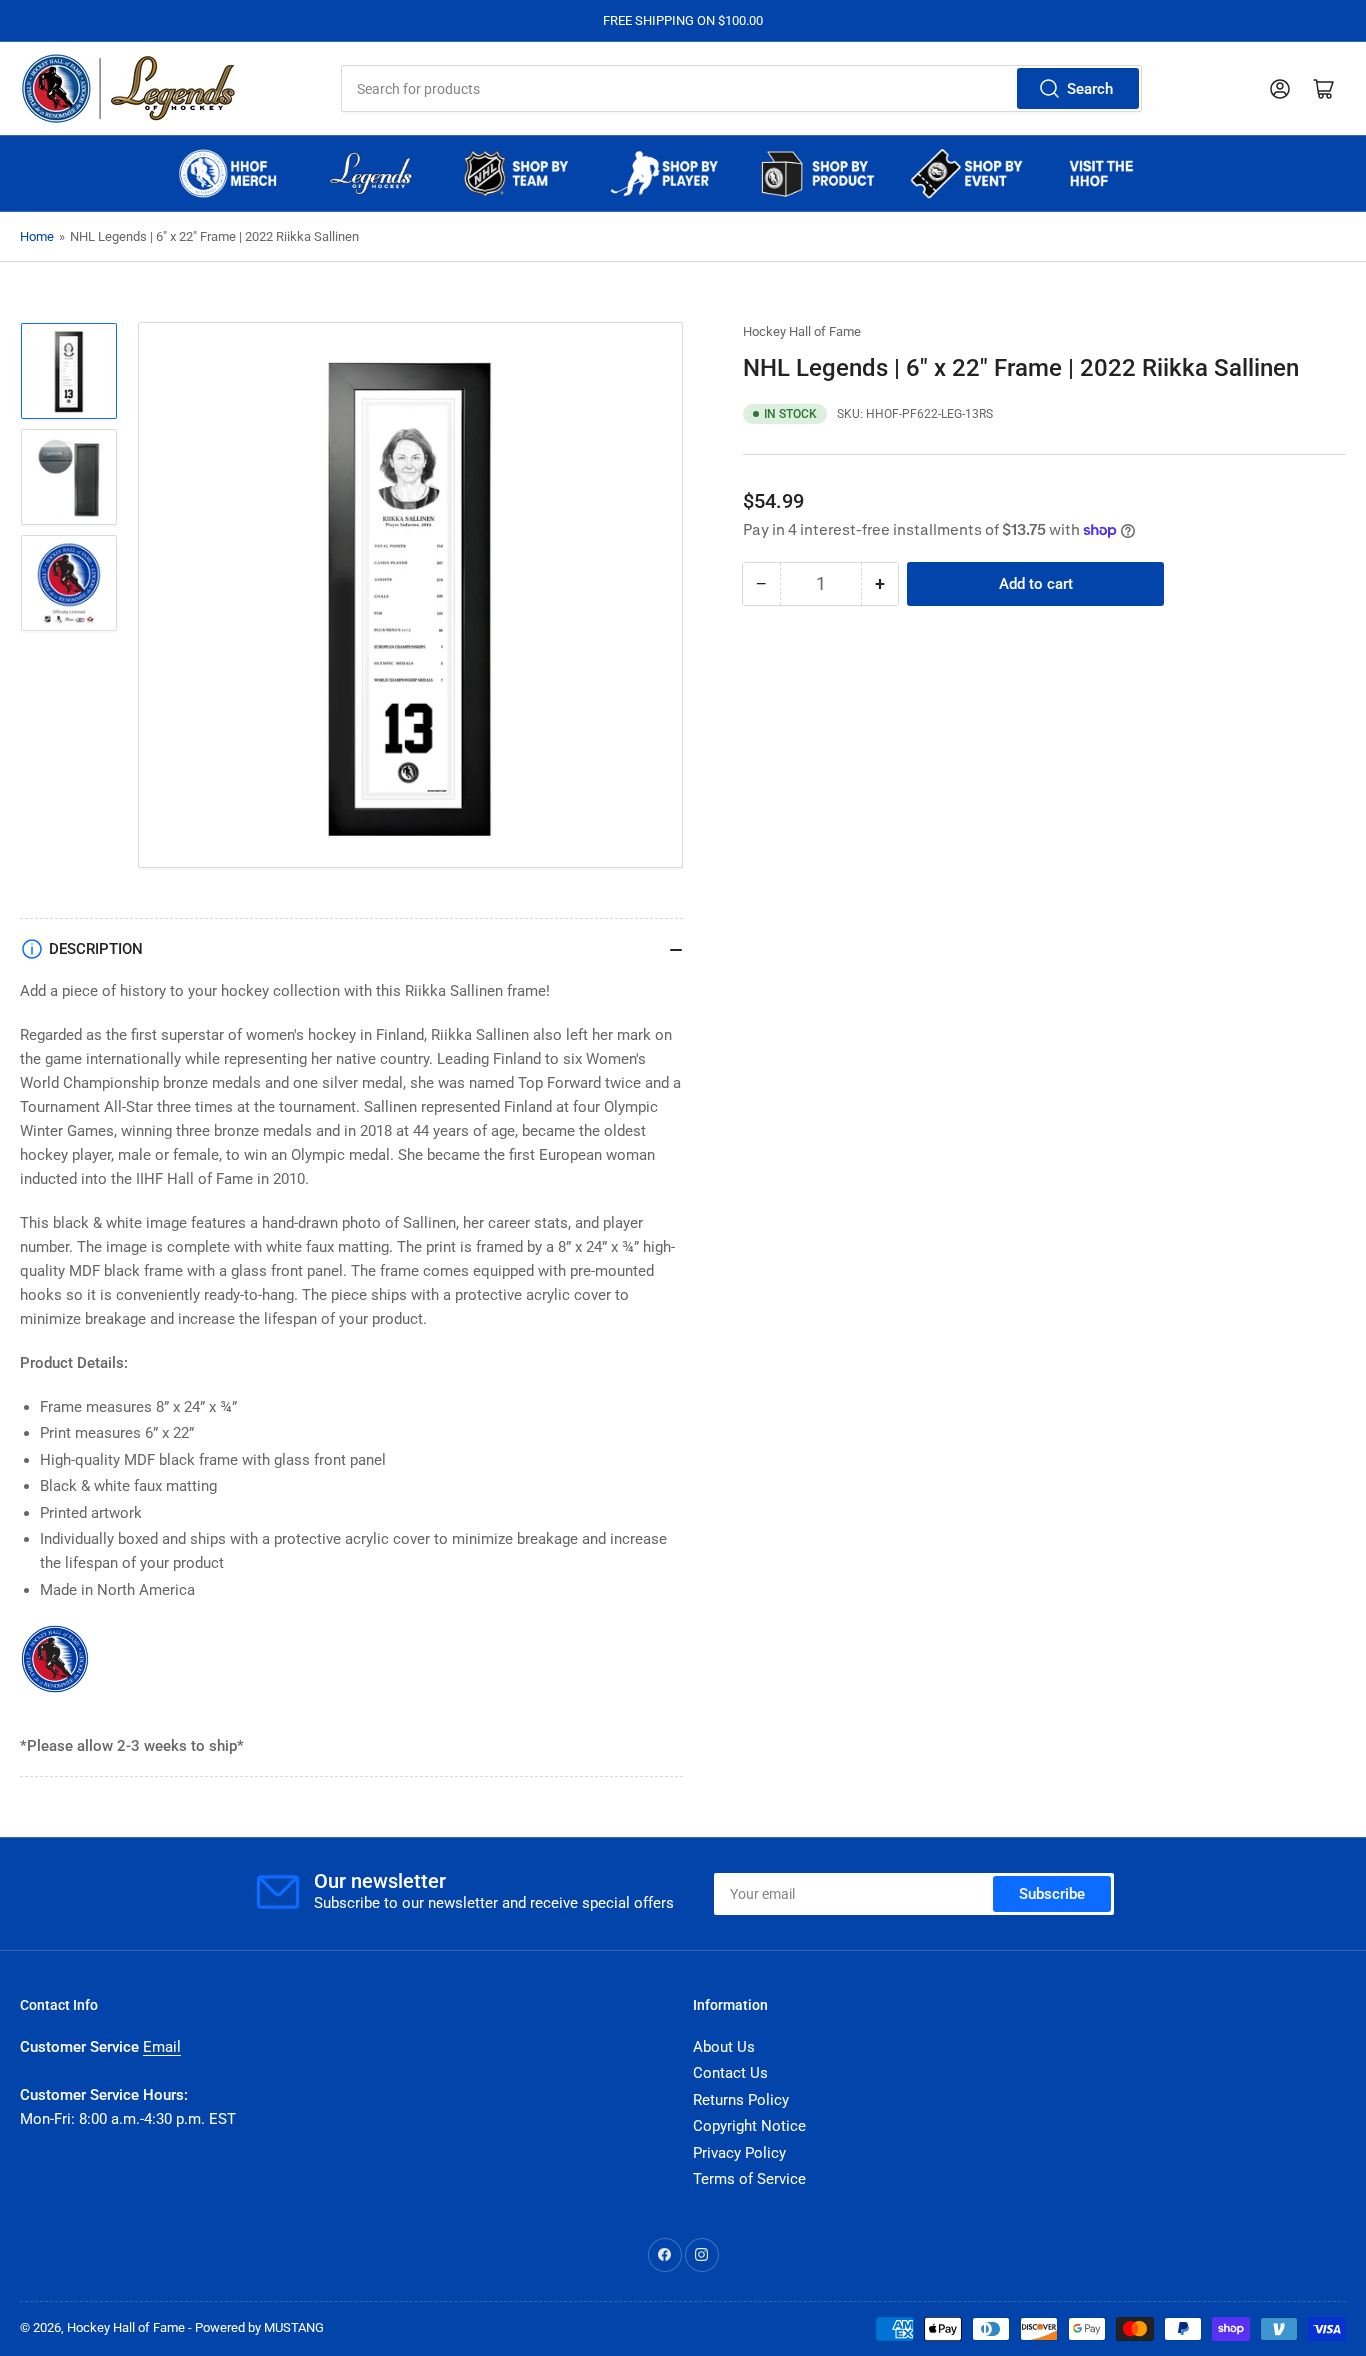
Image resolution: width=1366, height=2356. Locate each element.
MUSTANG (294, 2327)
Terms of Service (749, 2179)
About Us (724, 2047)
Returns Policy (741, 2100)
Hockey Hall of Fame (802, 331)
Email (162, 2047)
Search (1090, 89)
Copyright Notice (749, 2126)
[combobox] (742, 88)
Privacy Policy (739, 2153)
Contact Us (730, 2073)
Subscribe (1052, 1894)
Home (37, 236)
